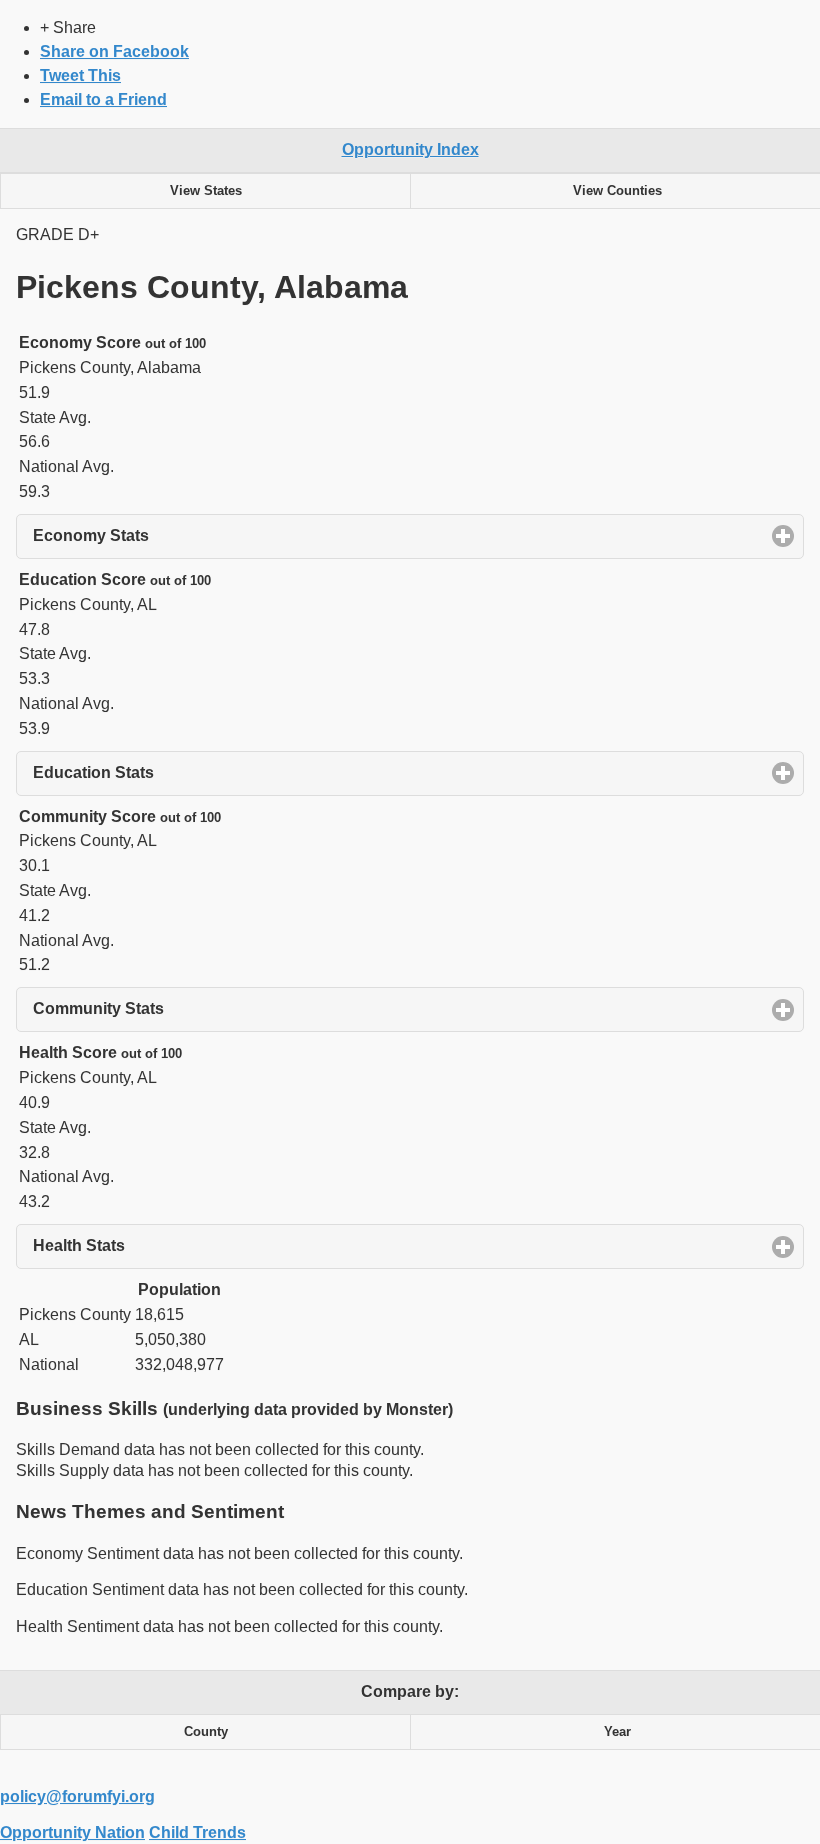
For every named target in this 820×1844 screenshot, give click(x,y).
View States (206, 191)
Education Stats (186, 772)
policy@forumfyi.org (77, 1796)
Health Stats (172, 1245)
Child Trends (197, 1832)
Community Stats (191, 1008)
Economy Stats (184, 535)
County (206, 1732)
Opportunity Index (410, 149)
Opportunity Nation (72, 1832)
